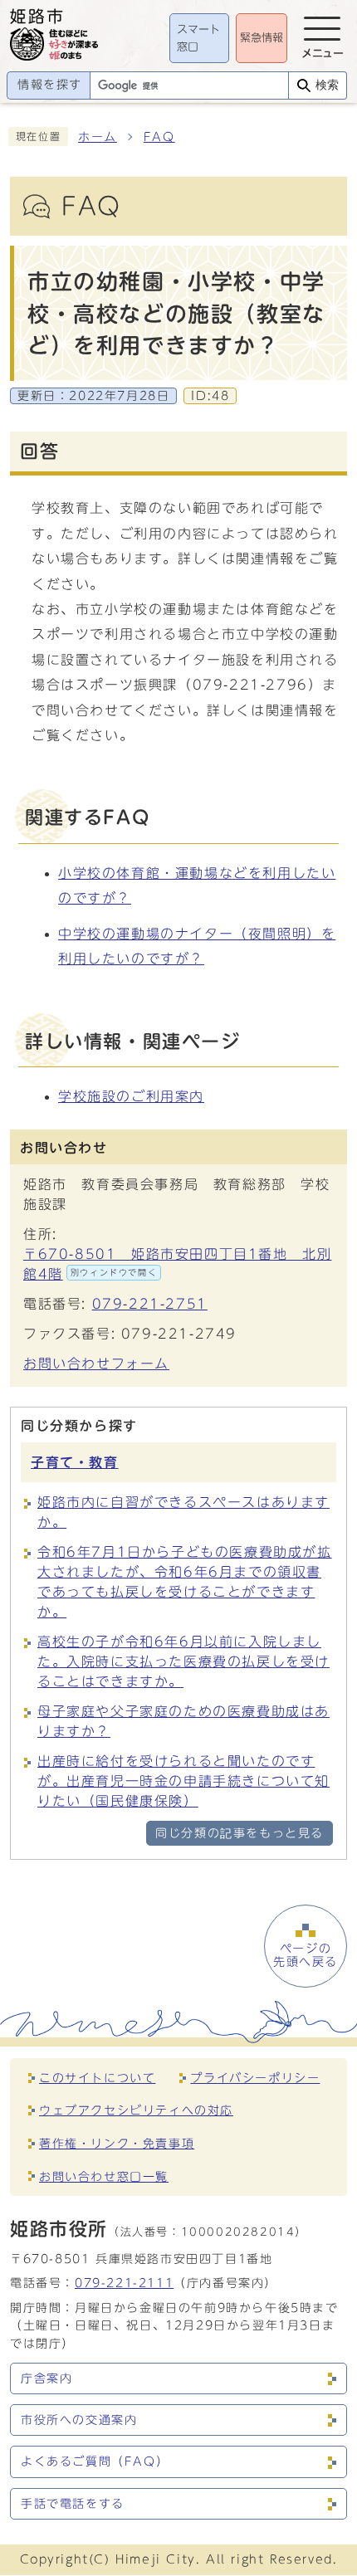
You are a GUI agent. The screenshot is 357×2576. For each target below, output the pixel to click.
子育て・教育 (75, 1462)
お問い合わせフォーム (96, 1364)
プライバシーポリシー (255, 2078)
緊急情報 (262, 38)
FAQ (159, 137)
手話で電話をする (73, 2504)
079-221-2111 (124, 2283)
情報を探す (50, 85)
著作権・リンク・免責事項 (117, 2143)
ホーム (98, 137)
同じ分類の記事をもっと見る (240, 1833)
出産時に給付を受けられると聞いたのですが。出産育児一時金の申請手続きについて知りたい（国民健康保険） (183, 1781)
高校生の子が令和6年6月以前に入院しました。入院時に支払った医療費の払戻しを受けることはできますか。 (183, 1661)
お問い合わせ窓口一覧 (104, 2176)
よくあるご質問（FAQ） (95, 2461)
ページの (306, 1955)
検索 (327, 85)
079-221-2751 (150, 1304)
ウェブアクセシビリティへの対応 (136, 2110)
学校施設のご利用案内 (131, 1096)
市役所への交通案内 (79, 2420)
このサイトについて (97, 2078)
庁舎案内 (46, 2378)
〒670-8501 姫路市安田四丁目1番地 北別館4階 (177, 1264)
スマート (198, 39)
